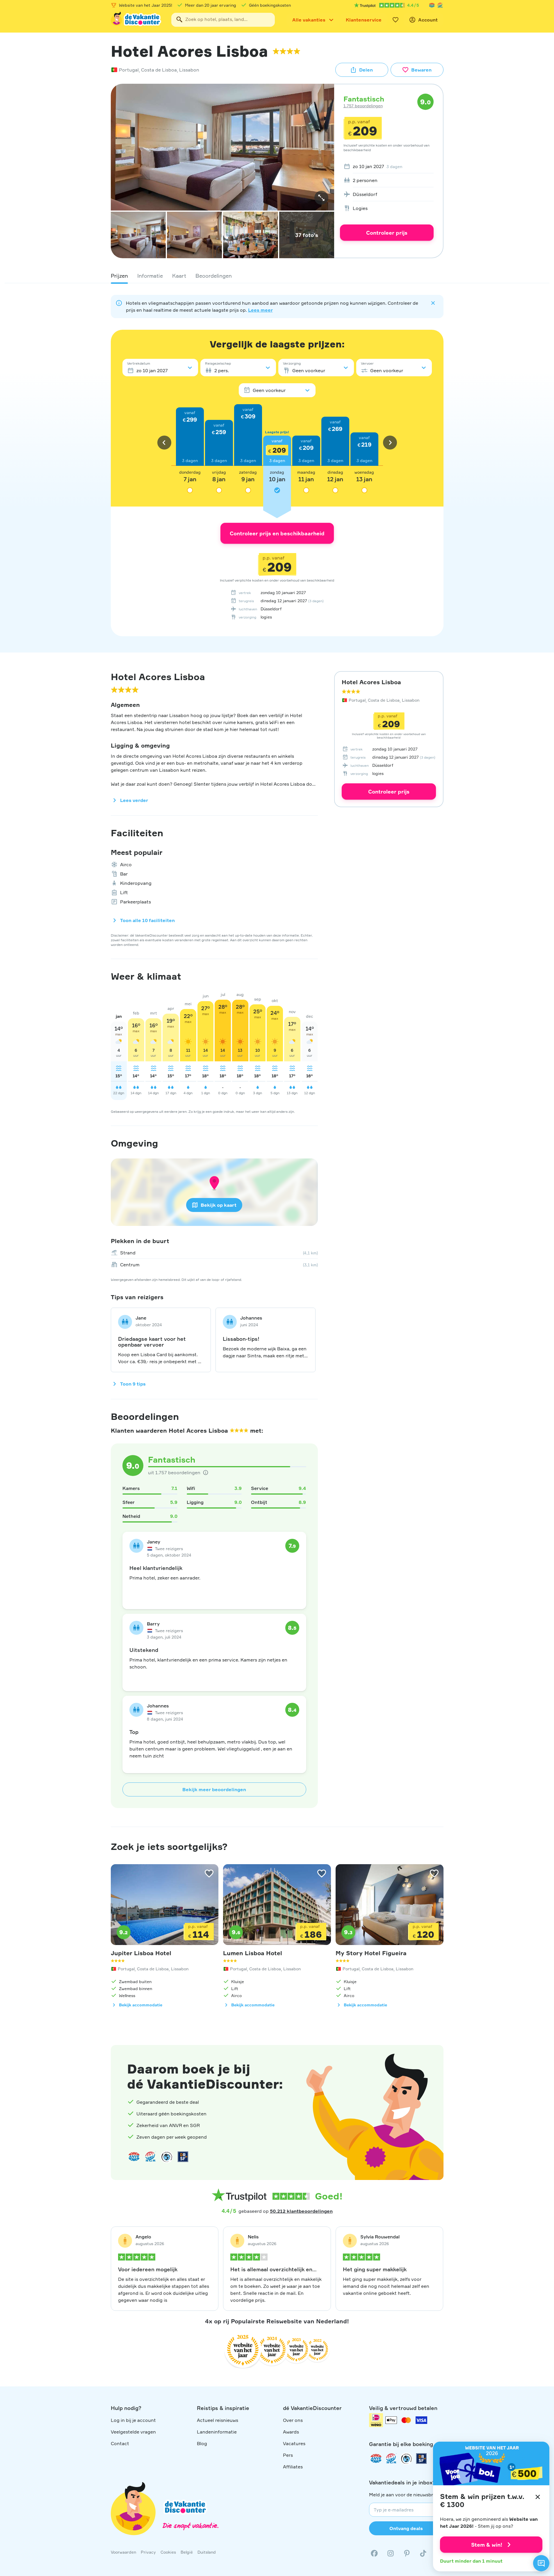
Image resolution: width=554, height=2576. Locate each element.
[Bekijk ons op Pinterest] (407, 2553)
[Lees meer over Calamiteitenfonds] (406, 2459)
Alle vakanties (309, 20)
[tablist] (277, 276)
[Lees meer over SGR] (440, 5)
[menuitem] (387, 166)
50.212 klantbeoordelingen (301, 2211)
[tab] (119, 276)
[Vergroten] (321, 198)
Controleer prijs (387, 233)
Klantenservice (364, 20)
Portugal (129, 70)
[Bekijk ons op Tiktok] (423, 2553)
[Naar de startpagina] (136, 20)
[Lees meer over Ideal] (167, 2157)
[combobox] (223, 20)
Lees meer (260, 310)
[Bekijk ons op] (391, 2553)
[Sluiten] (538, 2497)
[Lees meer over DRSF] (183, 2157)
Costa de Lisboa (159, 70)
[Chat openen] (541, 2563)
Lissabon (189, 70)
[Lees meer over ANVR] (432, 5)
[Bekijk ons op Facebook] (374, 2553)
